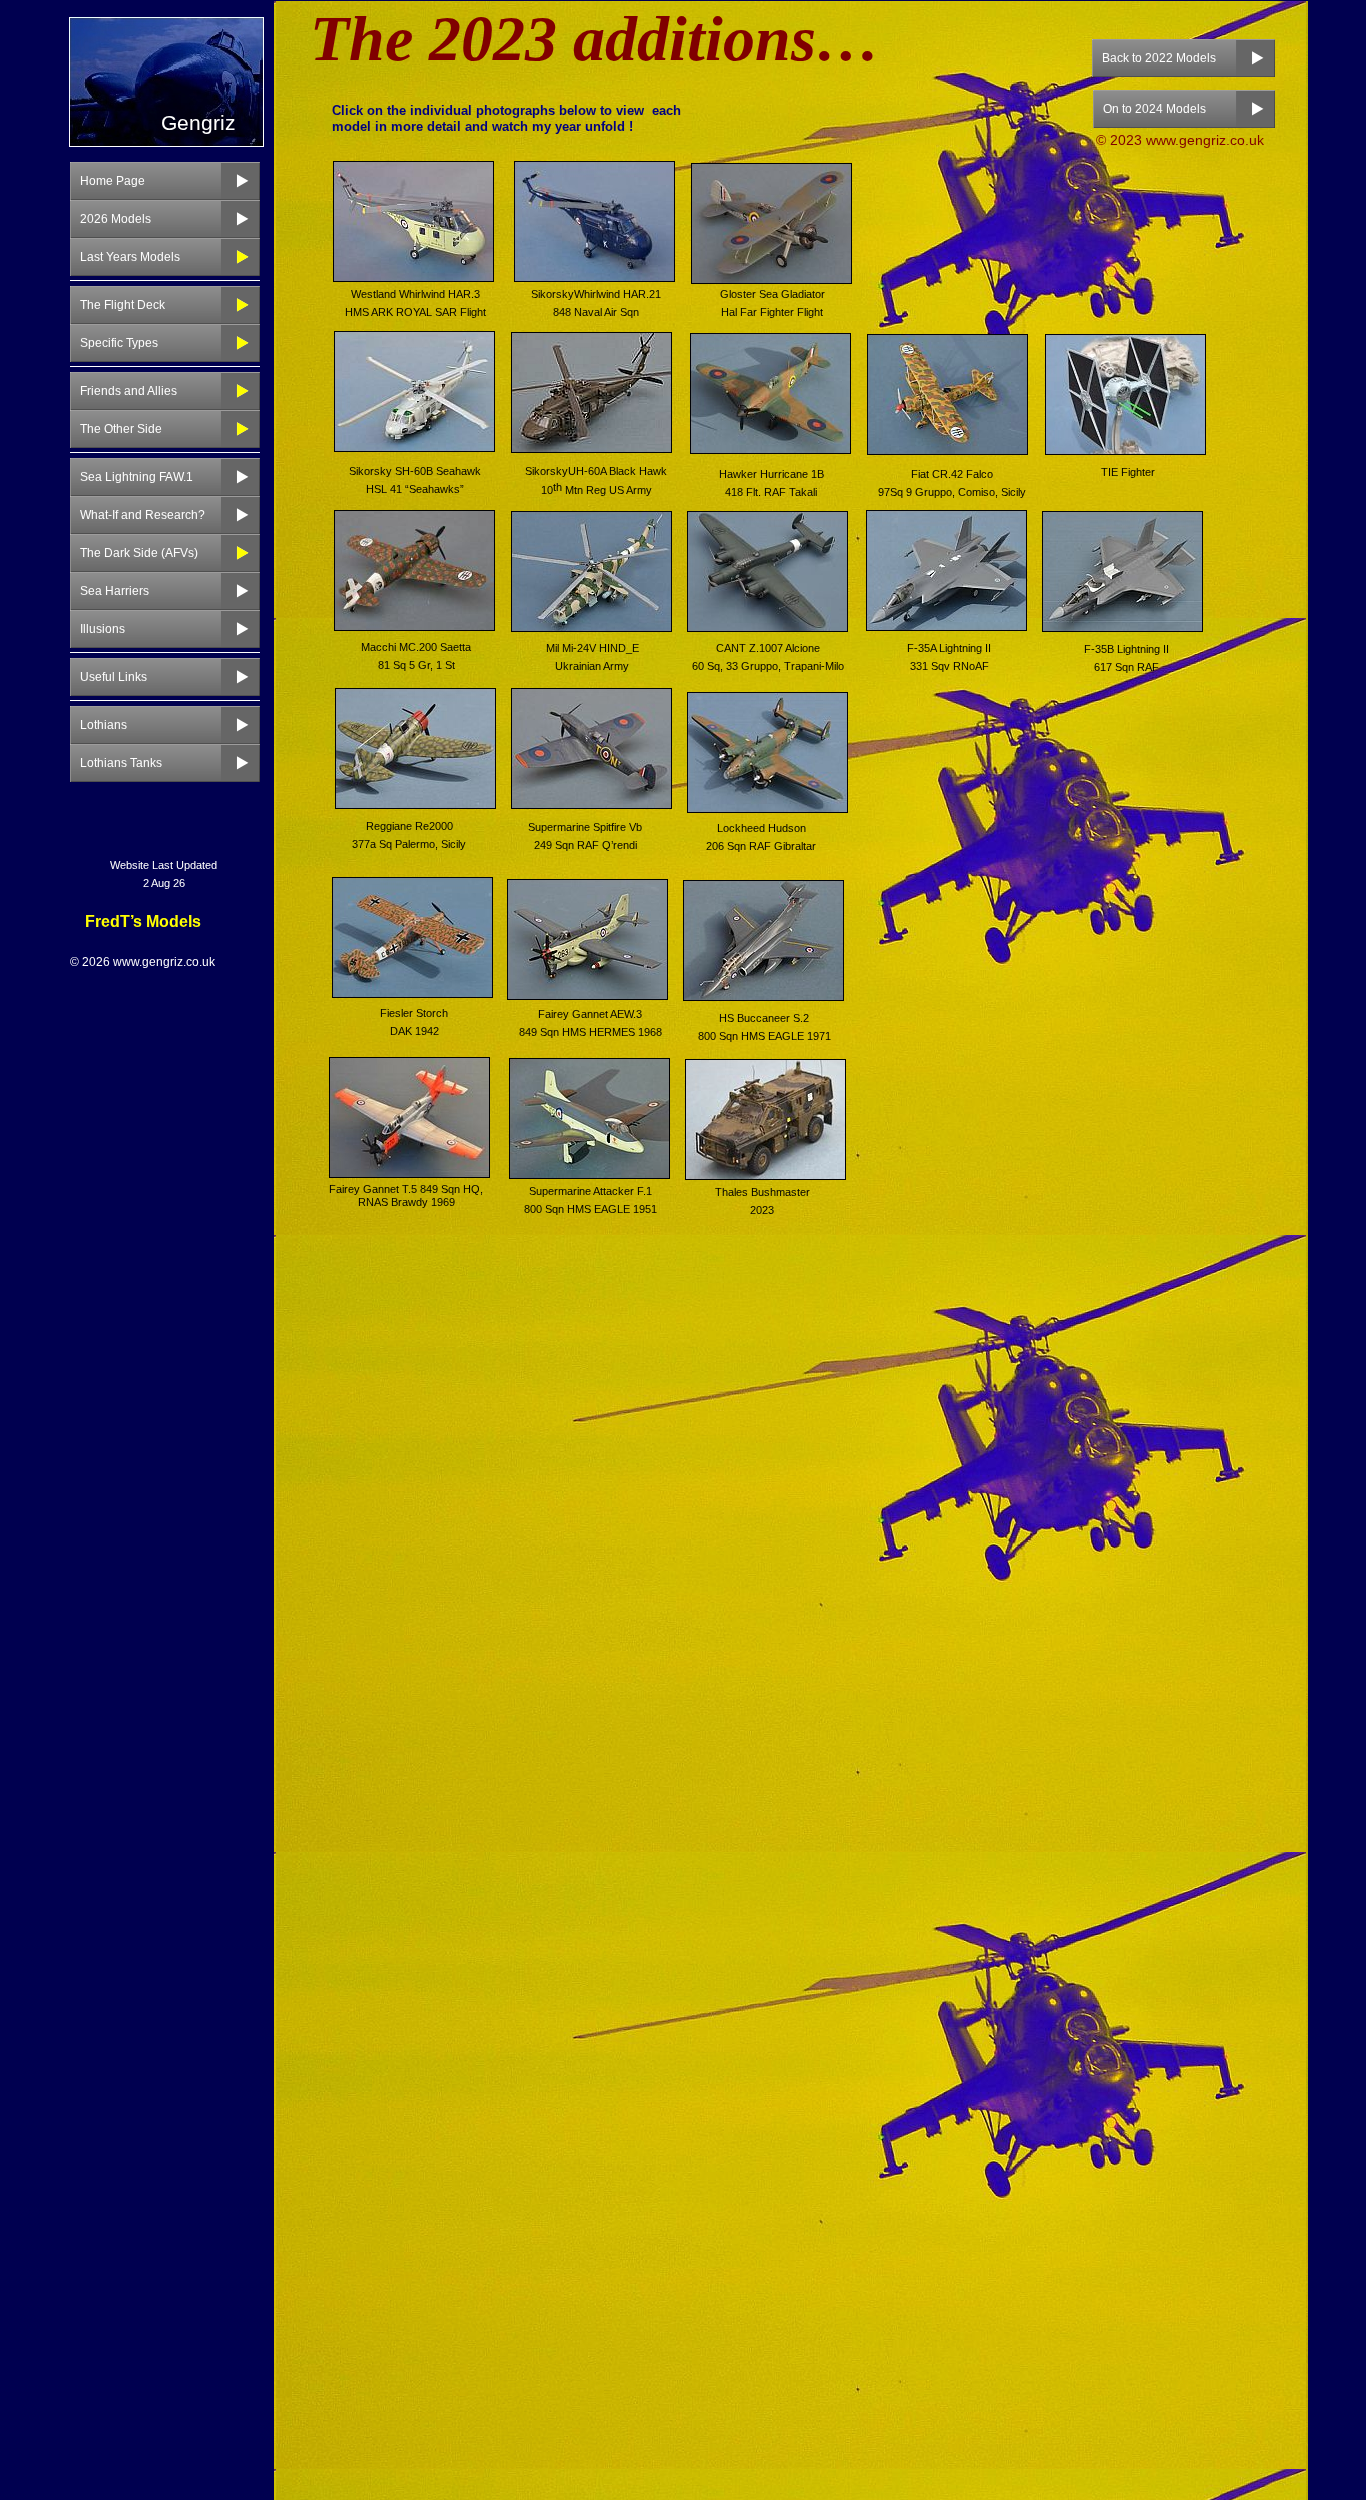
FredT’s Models (143, 921)
